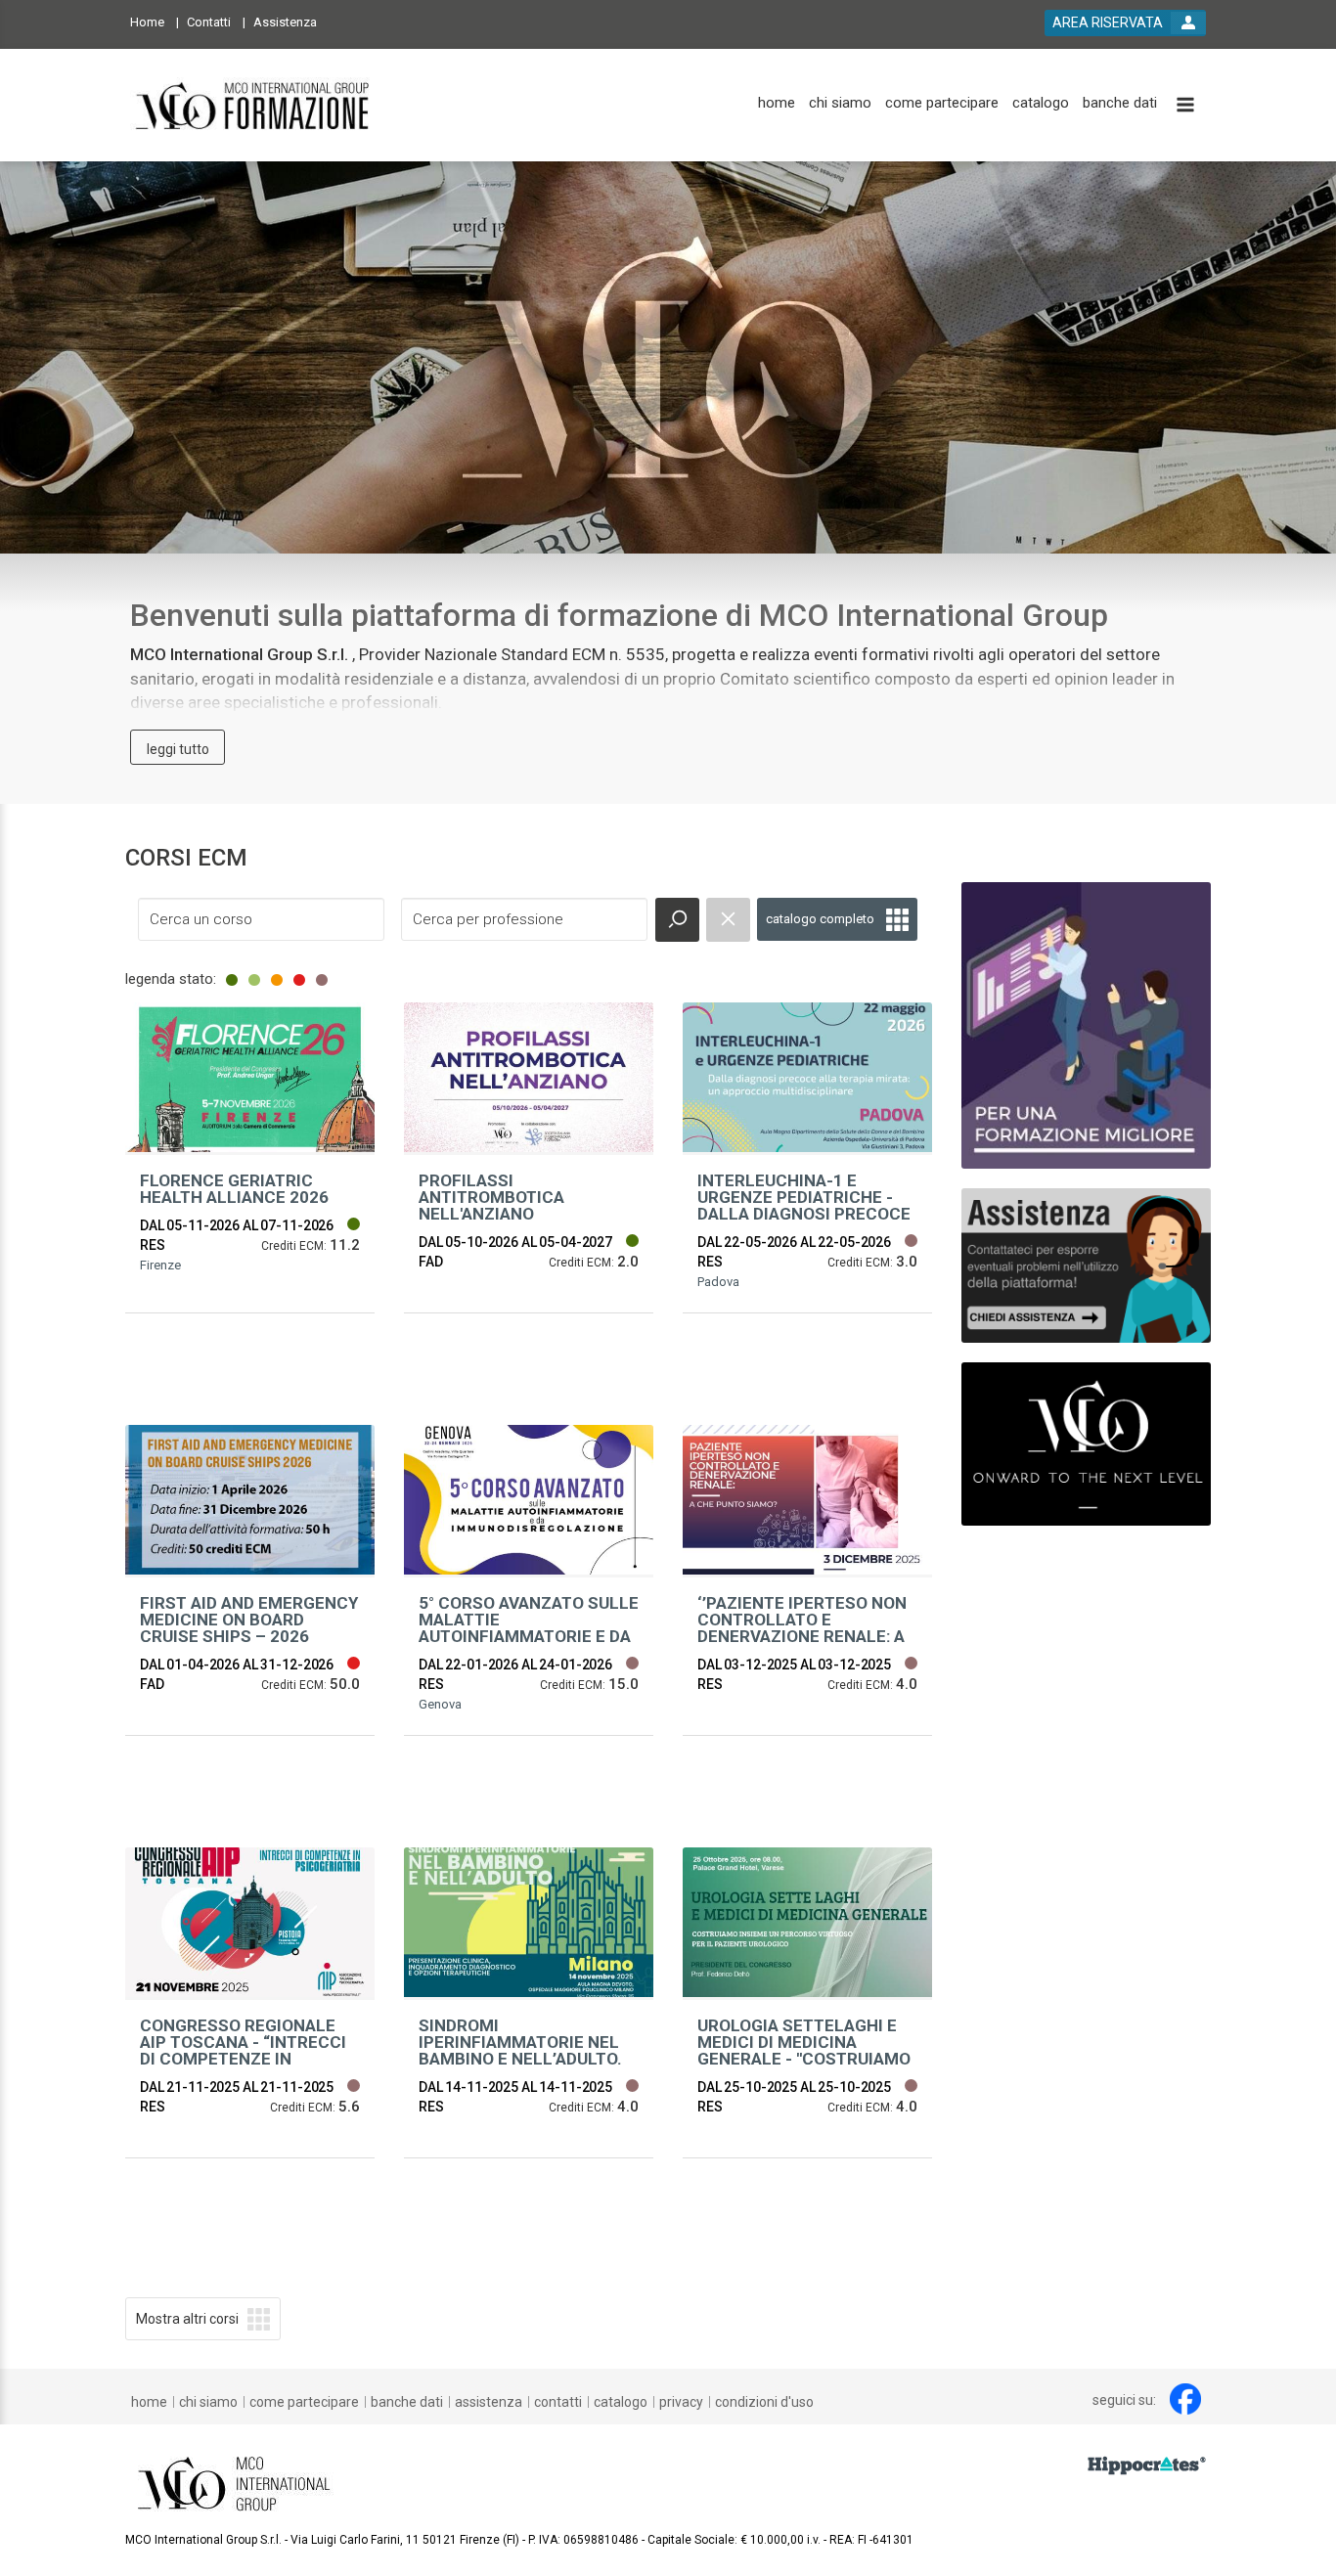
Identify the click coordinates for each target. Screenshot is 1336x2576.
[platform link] (254, 105)
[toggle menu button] (1185, 106)
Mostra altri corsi (187, 2319)
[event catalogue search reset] (728, 920)
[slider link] (1086, 1264)
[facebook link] (1185, 2399)
